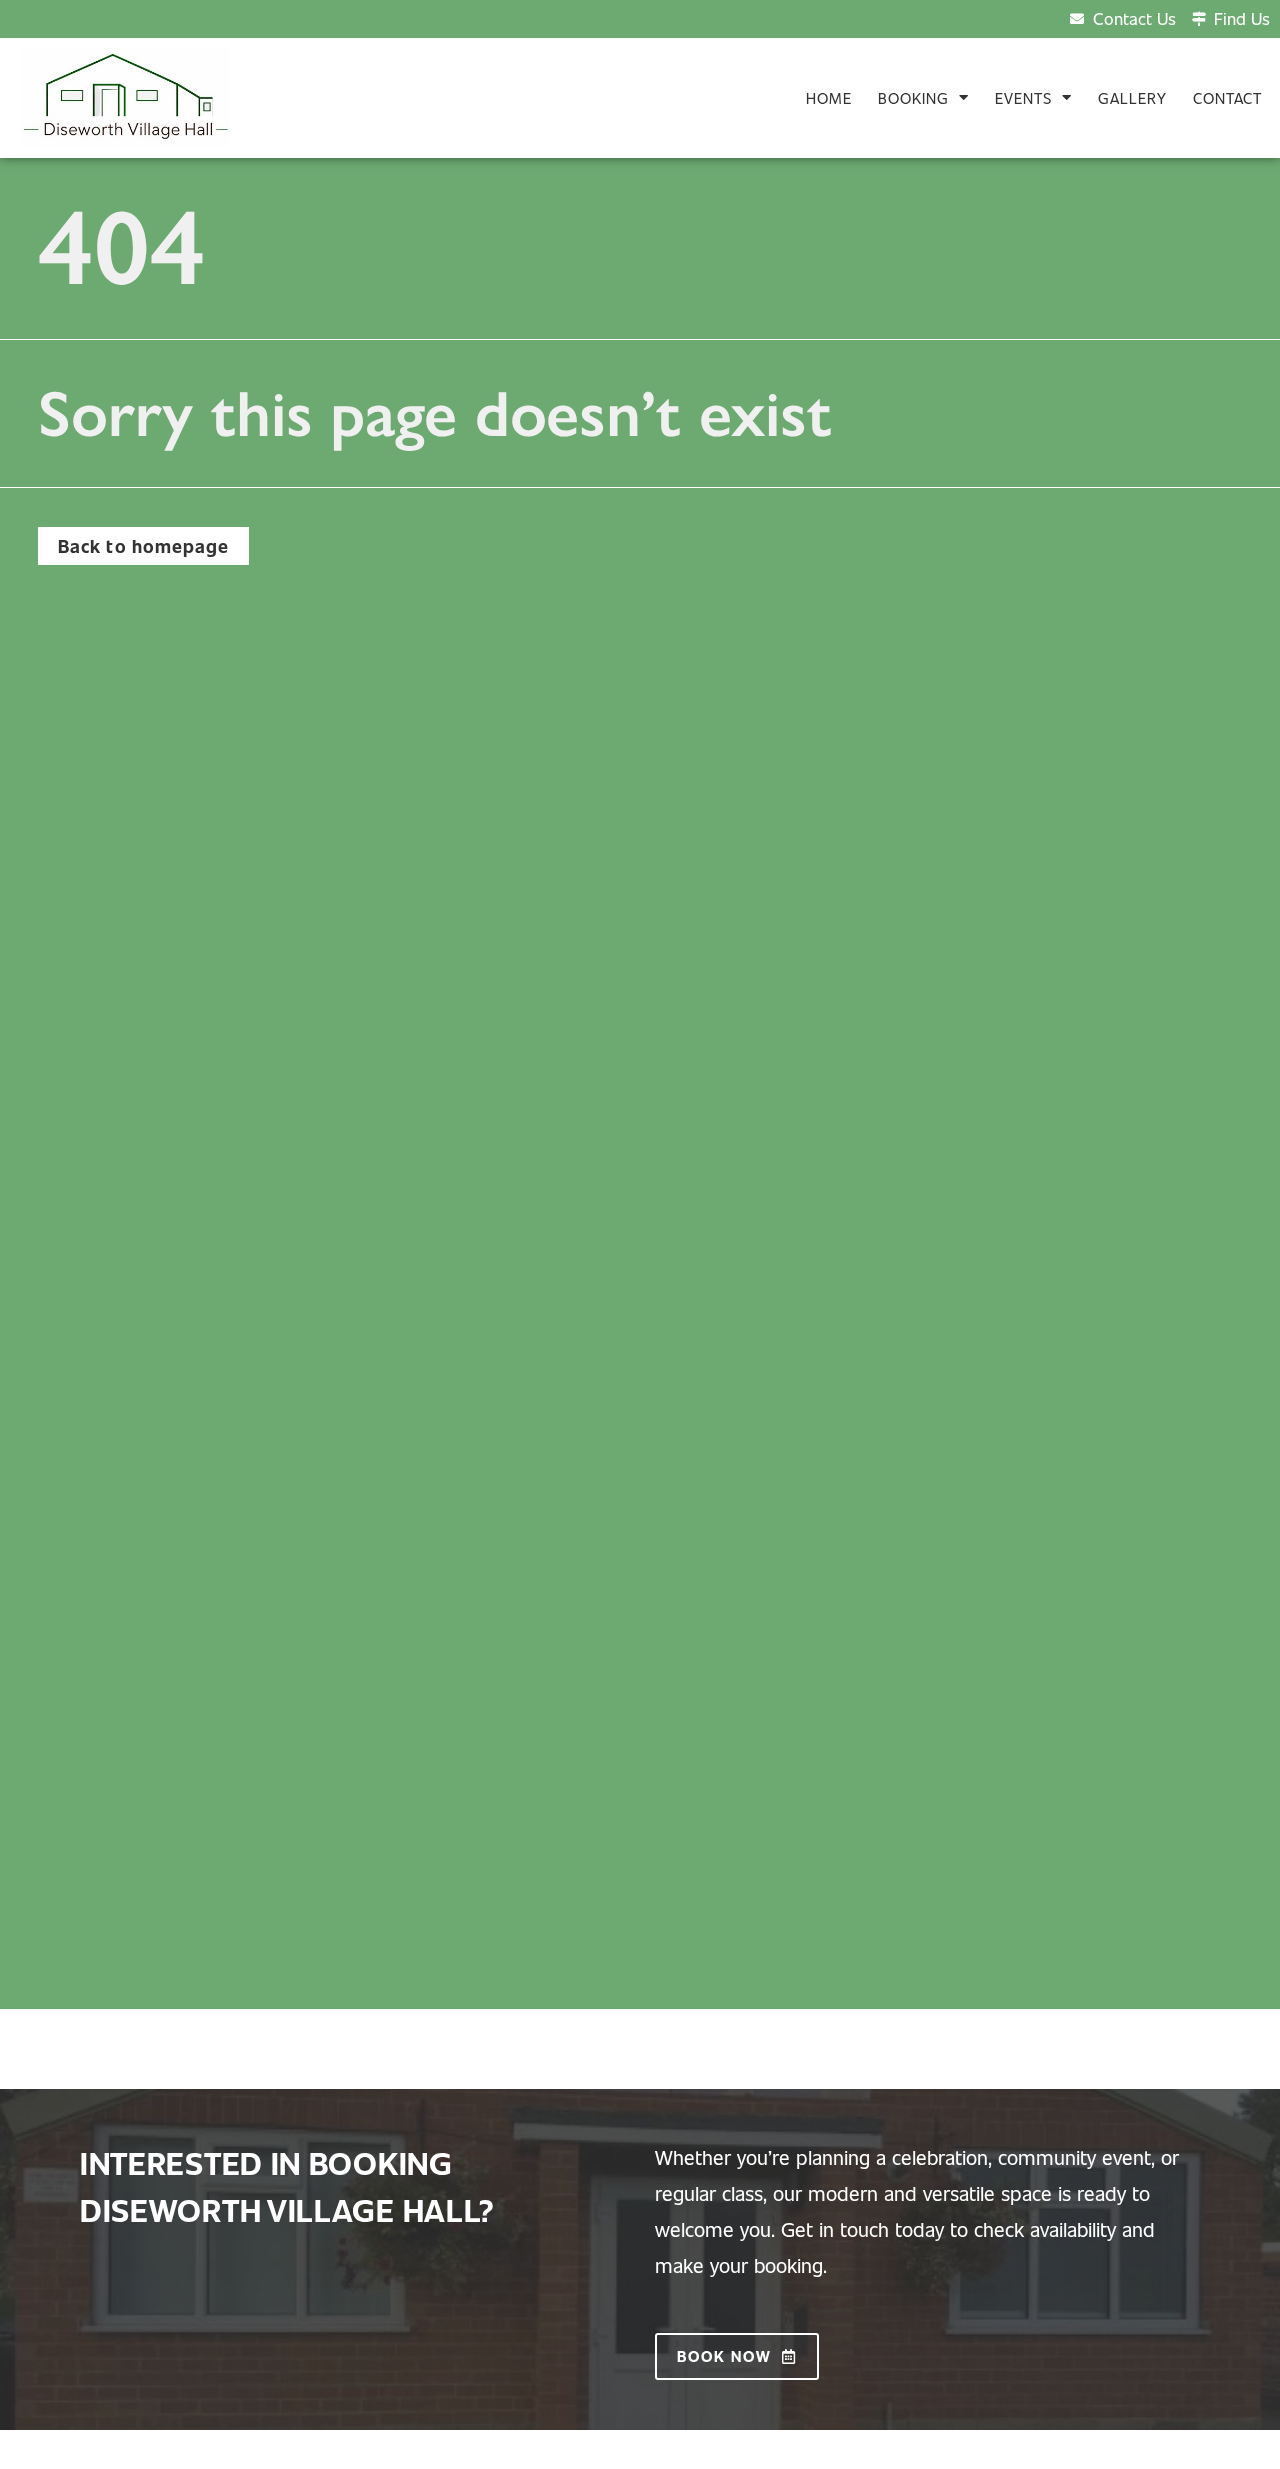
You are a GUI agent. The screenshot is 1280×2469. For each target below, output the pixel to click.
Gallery (1132, 98)
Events (1023, 98)
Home (829, 98)
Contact (1227, 98)
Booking (913, 98)
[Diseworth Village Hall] (124, 97)
